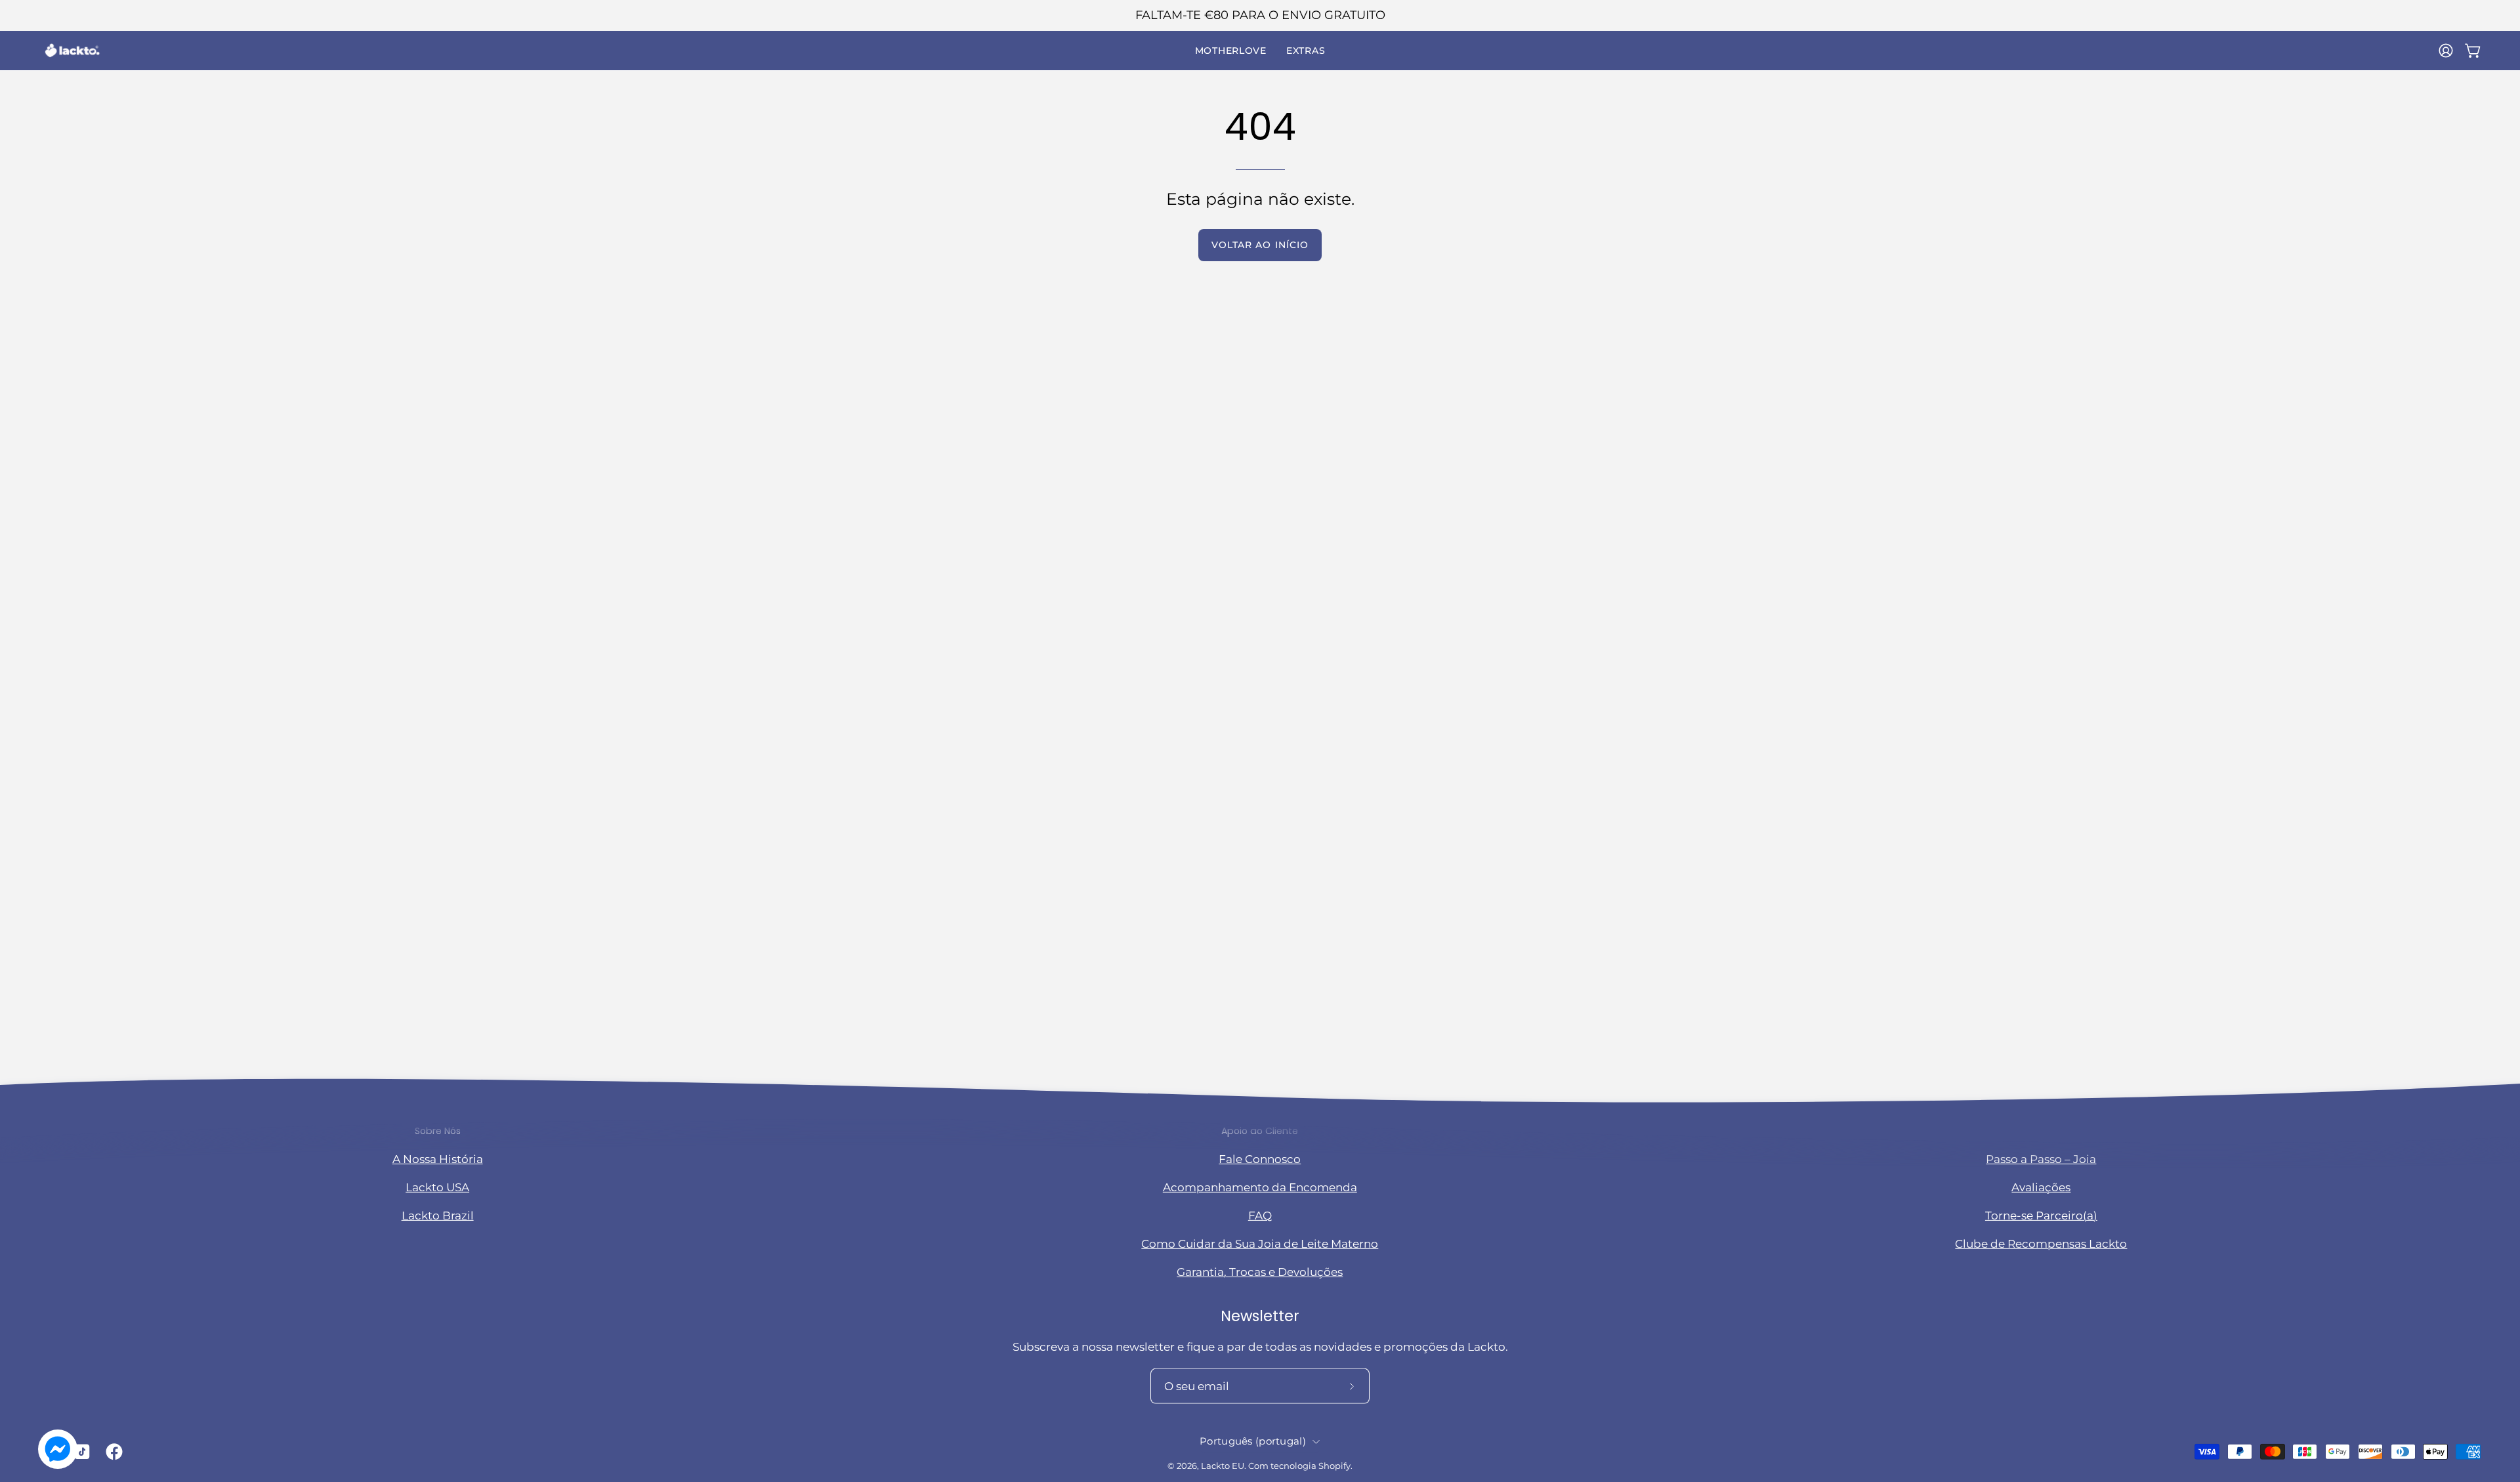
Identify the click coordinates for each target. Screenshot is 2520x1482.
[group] (1260, 15)
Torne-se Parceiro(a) (2041, 1216)
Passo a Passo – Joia (2041, 1158)
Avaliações (2041, 1187)
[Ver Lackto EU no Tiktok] (80, 1452)
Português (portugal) (1253, 1441)
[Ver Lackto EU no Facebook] (112, 1452)
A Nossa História (438, 1158)
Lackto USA (437, 1187)
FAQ (1260, 1216)
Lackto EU (1223, 1466)
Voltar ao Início (1260, 245)
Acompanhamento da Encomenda (1260, 1187)
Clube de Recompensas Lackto (2041, 1244)
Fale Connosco (1260, 1158)
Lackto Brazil (438, 1216)
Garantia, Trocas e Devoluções (1260, 1272)
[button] (1231, 51)
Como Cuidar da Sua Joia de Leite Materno (1260, 1244)
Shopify (1334, 1466)
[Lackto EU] (72, 51)
